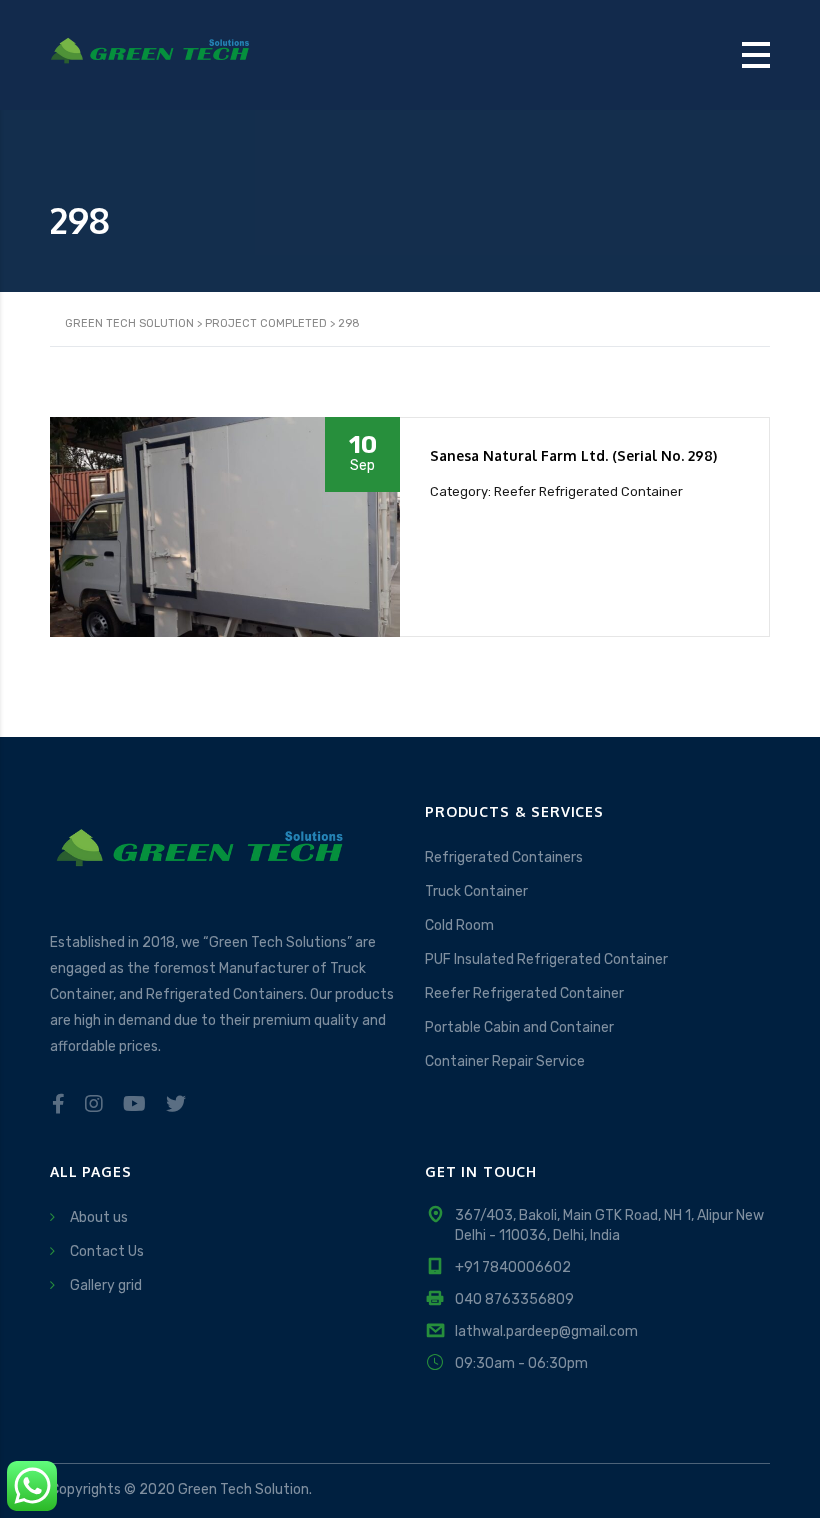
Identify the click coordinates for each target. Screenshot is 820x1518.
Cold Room (459, 925)
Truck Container (476, 891)
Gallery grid (106, 1285)
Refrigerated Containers (504, 857)
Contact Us (107, 1251)
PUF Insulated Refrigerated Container (546, 959)
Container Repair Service (505, 1061)
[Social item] (58, 1104)
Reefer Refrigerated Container (524, 993)
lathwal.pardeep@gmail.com (546, 1331)
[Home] (150, 53)
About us (99, 1217)
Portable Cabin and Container (519, 1027)
